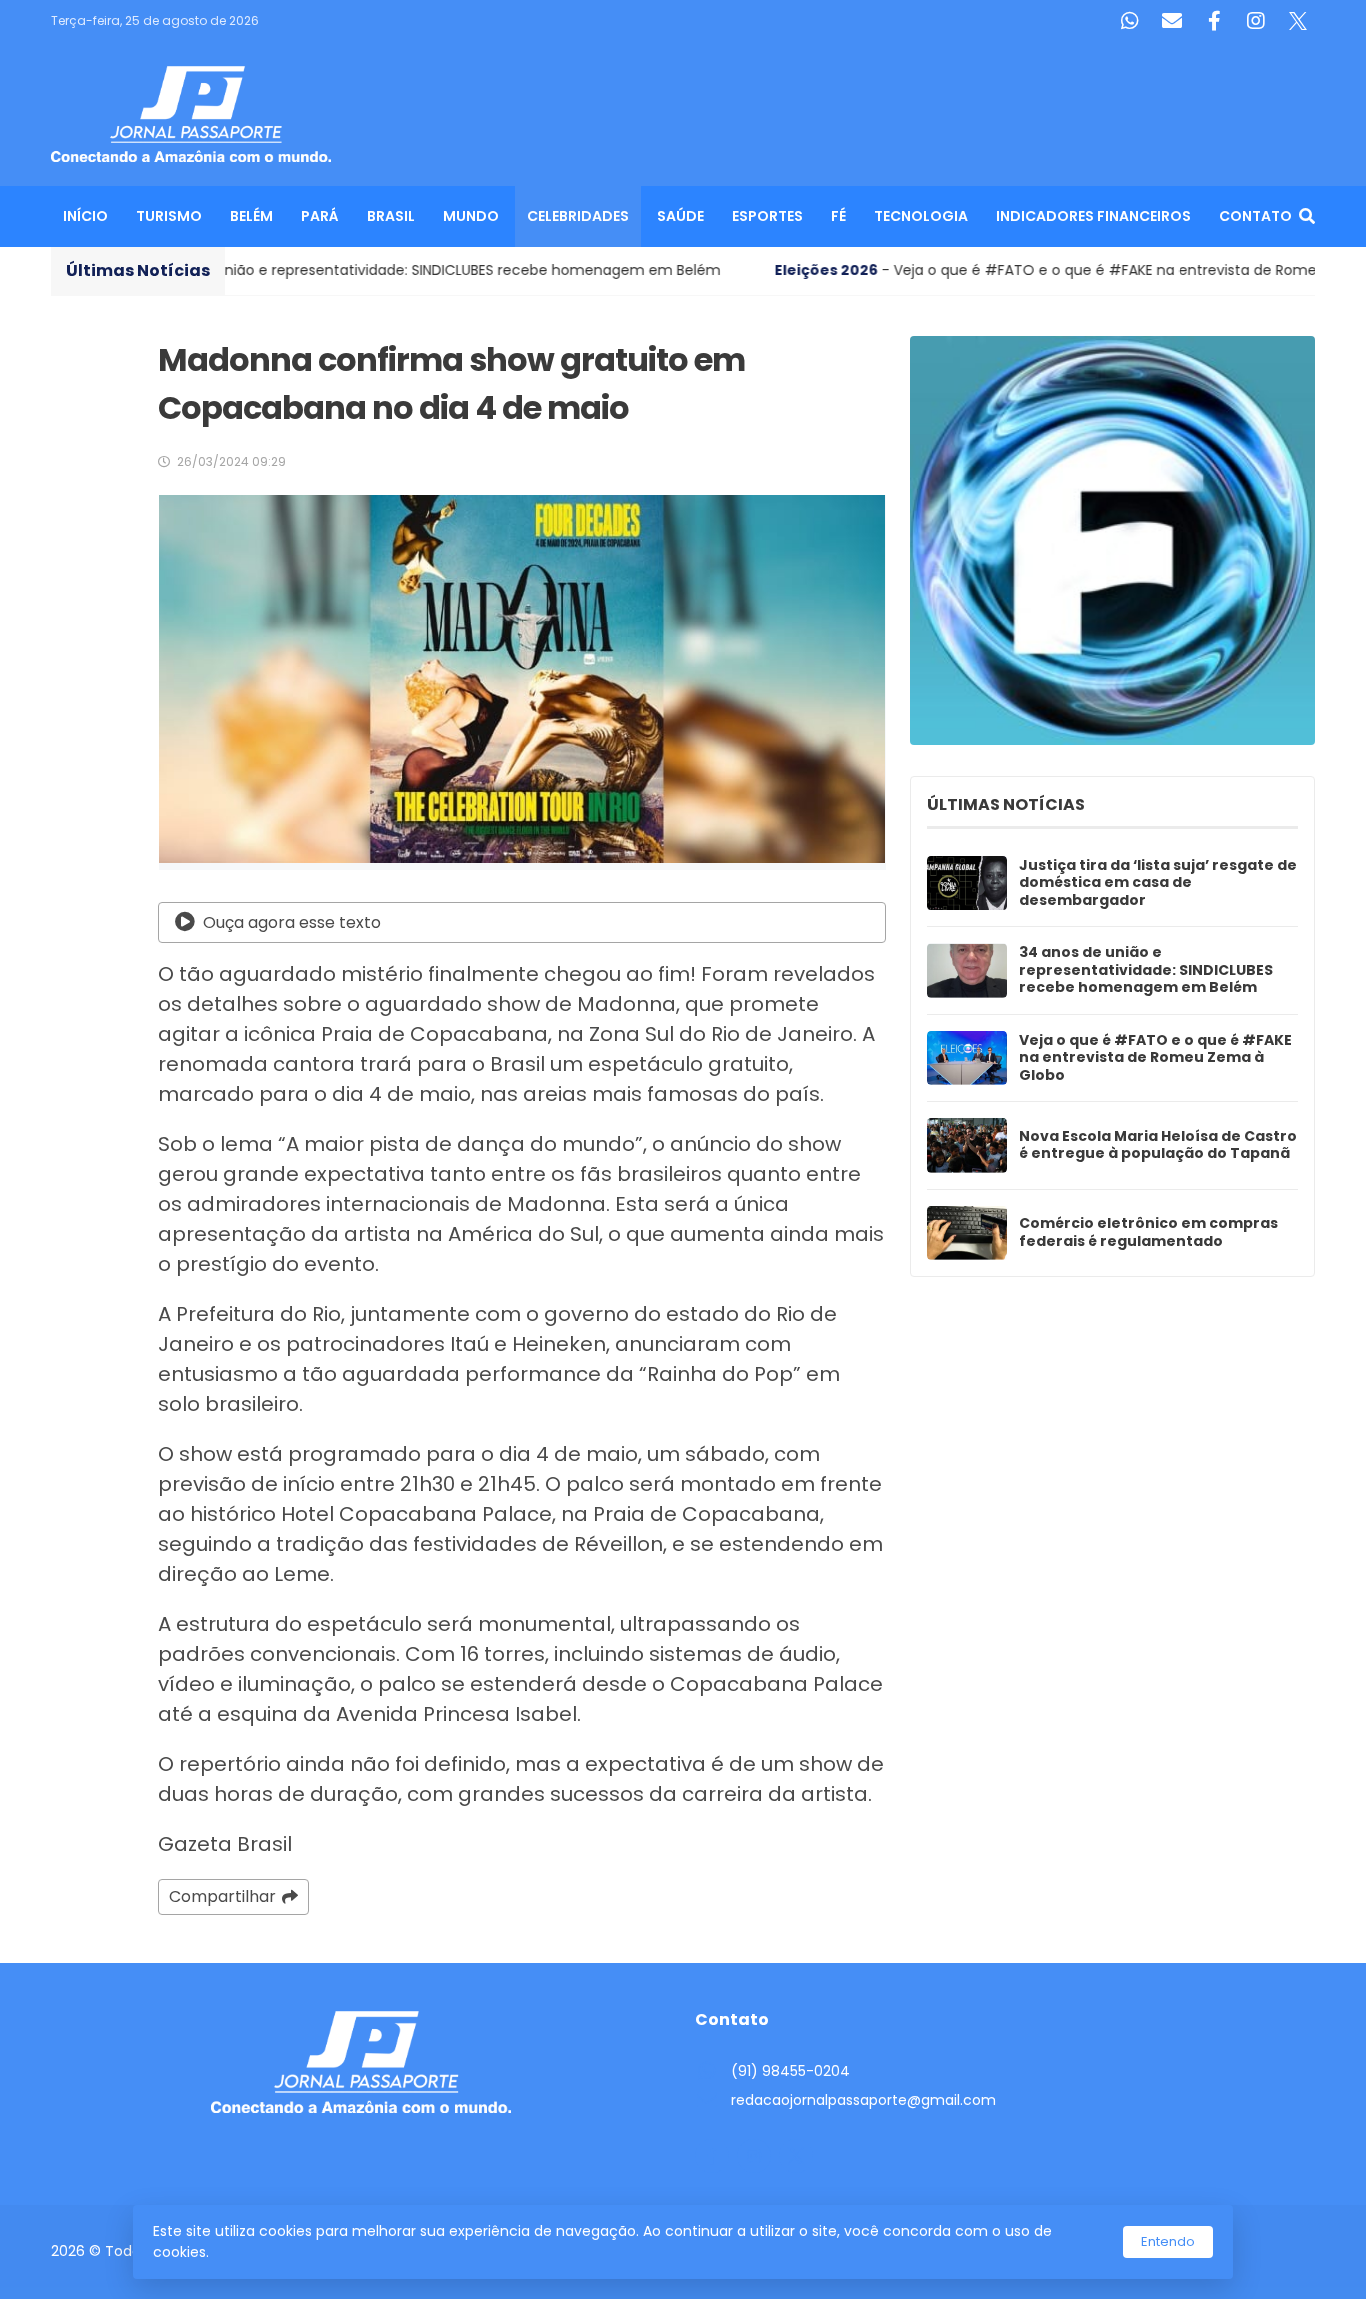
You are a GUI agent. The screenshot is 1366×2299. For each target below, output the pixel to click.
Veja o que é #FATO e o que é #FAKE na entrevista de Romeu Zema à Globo (1155, 1058)
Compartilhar (222, 1896)
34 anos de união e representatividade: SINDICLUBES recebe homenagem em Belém (1146, 970)
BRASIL (391, 216)
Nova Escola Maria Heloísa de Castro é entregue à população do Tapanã (1158, 1145)
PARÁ (320, 216)
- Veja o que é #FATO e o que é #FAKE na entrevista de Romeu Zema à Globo (939, 270)
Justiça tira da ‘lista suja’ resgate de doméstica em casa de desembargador (1158, 883)
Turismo (169, 216)
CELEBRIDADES (578, 216)
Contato (1255, 216)
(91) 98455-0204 (790, 2071)
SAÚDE (680, 216)
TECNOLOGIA (921, 216)
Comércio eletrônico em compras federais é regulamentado (1148, 1232)
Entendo (1168, 2241)
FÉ (838, 216)
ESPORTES (767, 216)
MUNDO (471, 216)
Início (85, 216)
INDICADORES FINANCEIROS (1093, 216)
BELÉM (251, 216)
